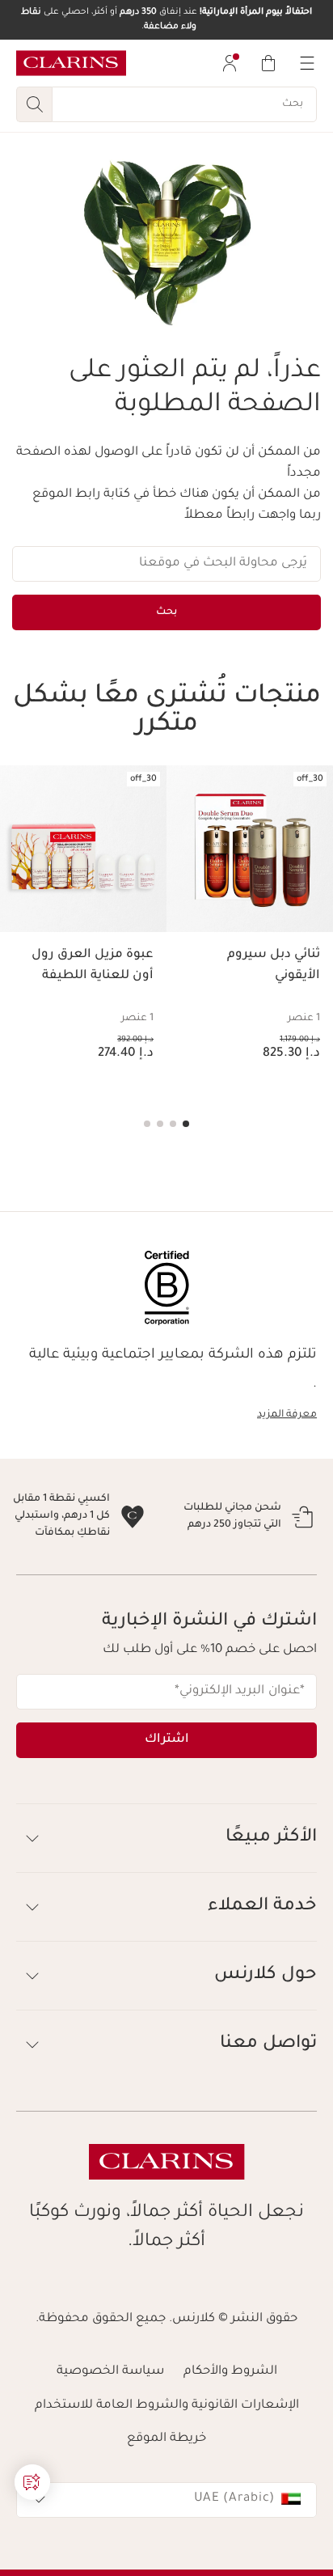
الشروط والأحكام (230, 2440)
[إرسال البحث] (34, 104)
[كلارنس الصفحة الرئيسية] (71, 63)
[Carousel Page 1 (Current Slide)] (186, 1124)
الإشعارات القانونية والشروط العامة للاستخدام (167, 2474)
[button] (166, 1906)
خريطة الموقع (166, 2507)
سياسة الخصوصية (110, 2440)
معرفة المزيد (287, 1415)
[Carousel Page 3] (160, 1124)
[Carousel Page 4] (147, 1124)
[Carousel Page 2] (173, 1124)
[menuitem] (230, 63)
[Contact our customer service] (32, 2482)
